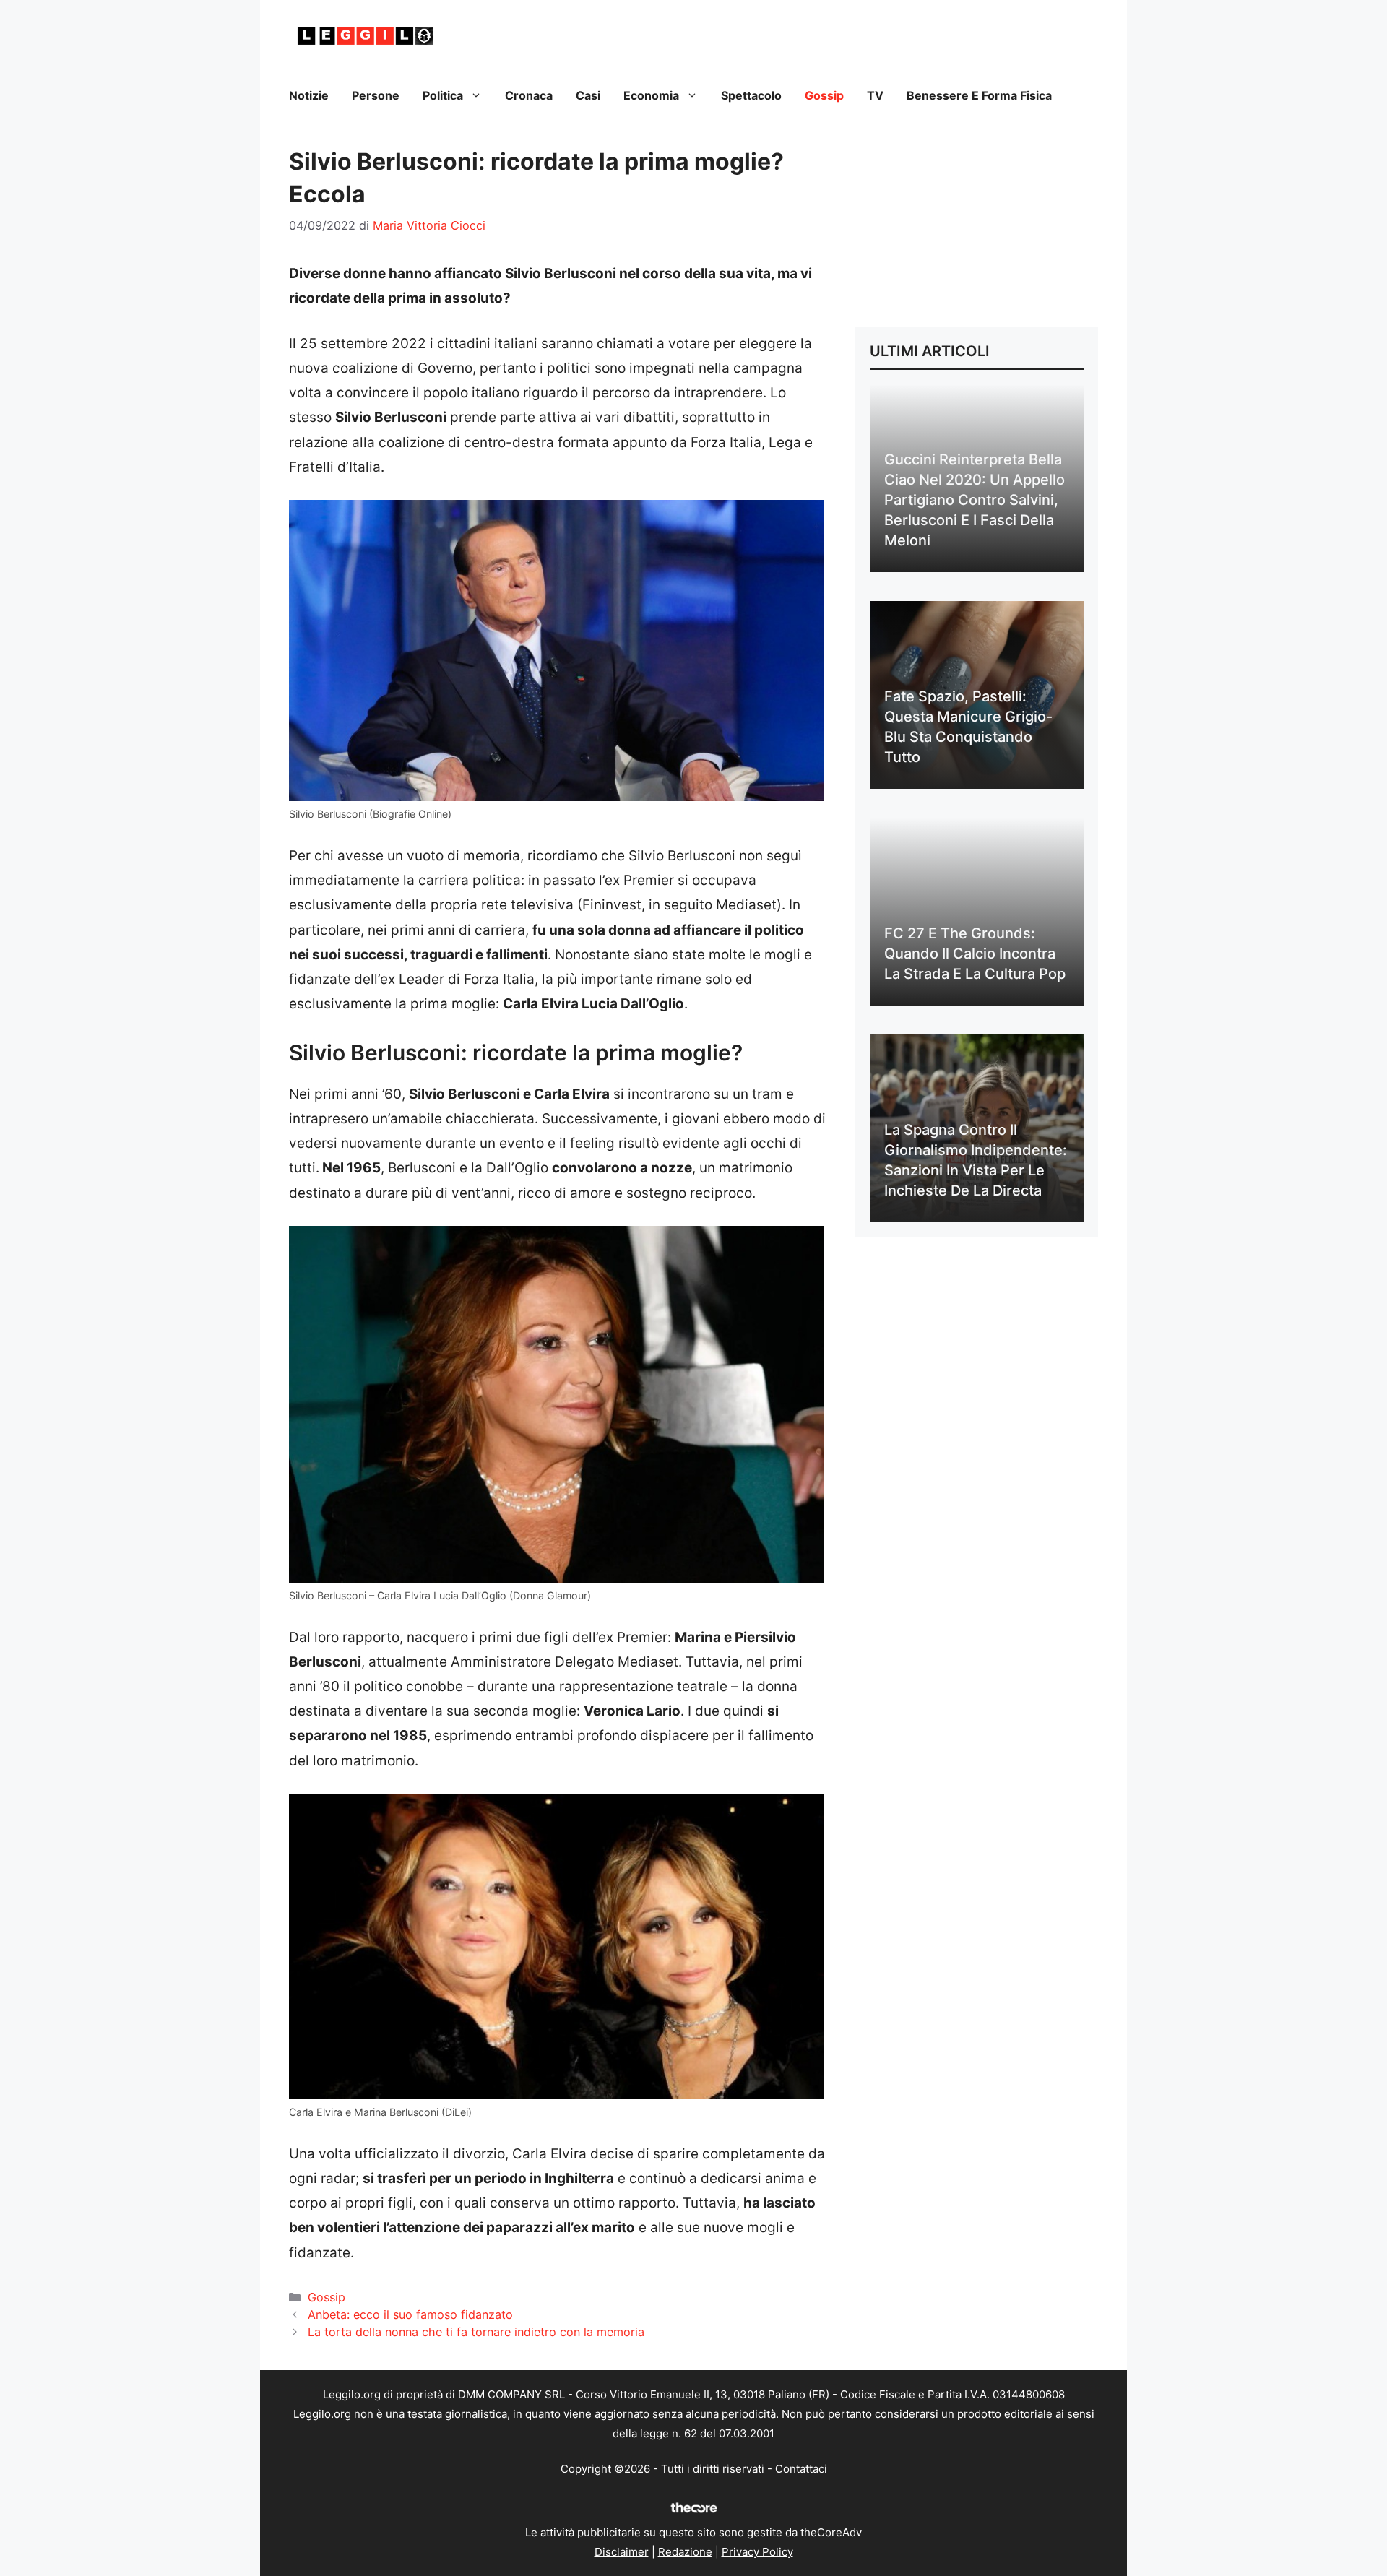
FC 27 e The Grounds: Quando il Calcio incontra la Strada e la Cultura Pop (975, 954)
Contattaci (801, 2469)
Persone (376, 95)
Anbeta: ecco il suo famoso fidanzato (410, 2314)
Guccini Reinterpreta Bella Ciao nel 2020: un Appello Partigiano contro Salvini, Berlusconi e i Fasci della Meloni (975, 500)
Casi (588, 95)
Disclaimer (622, 2552)
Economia (651, 95)
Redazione (685, 2552)
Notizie (309, 95)
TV (875, 95)
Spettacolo (751, 95)
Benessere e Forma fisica (979, 95)
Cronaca (529, 95)
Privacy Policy (757, 2552)
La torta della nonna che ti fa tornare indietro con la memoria (476, 2332)
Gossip (824, 95)
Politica (443, 95)
